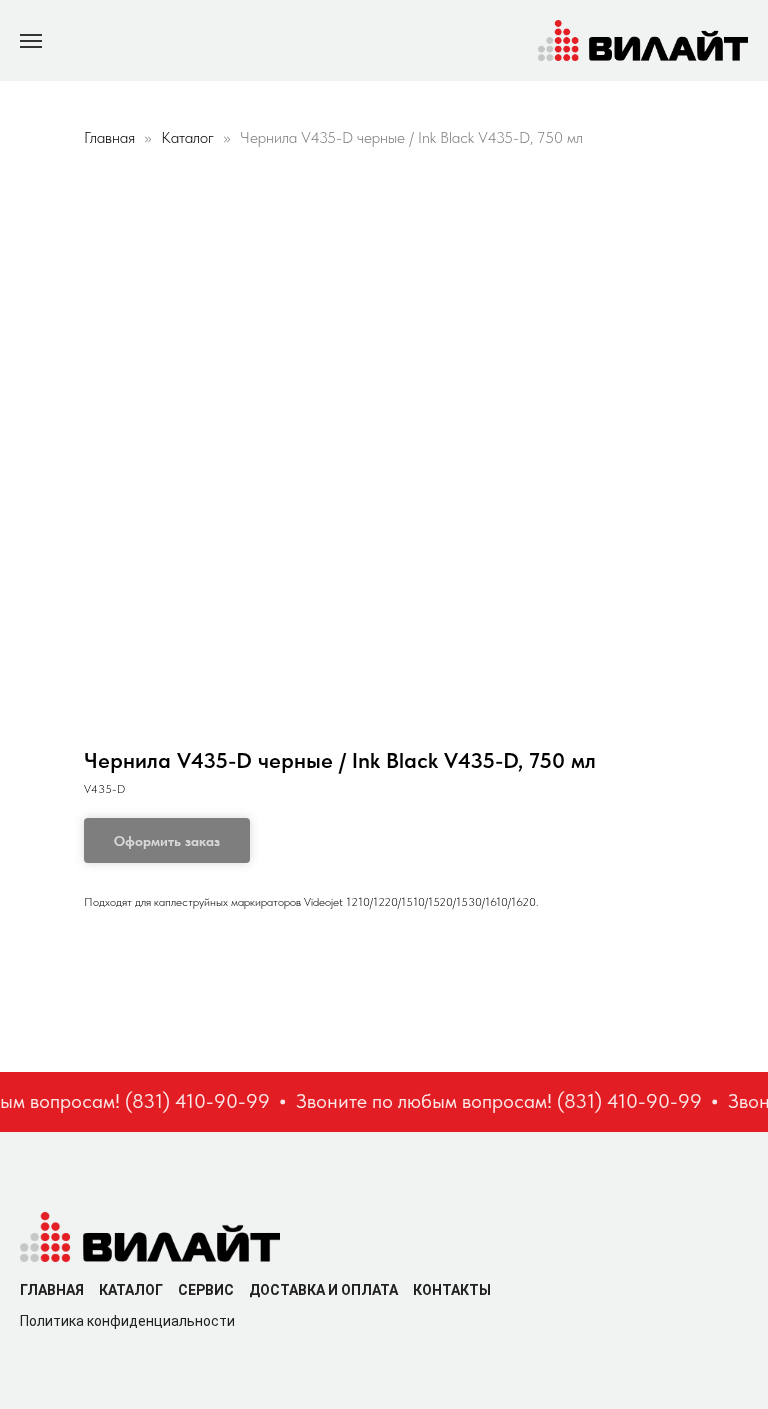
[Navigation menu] (31, 41)
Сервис (206, 1290)
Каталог (189, 137)
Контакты (452, 1290)
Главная (109, 137)
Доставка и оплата (323, 1290)
